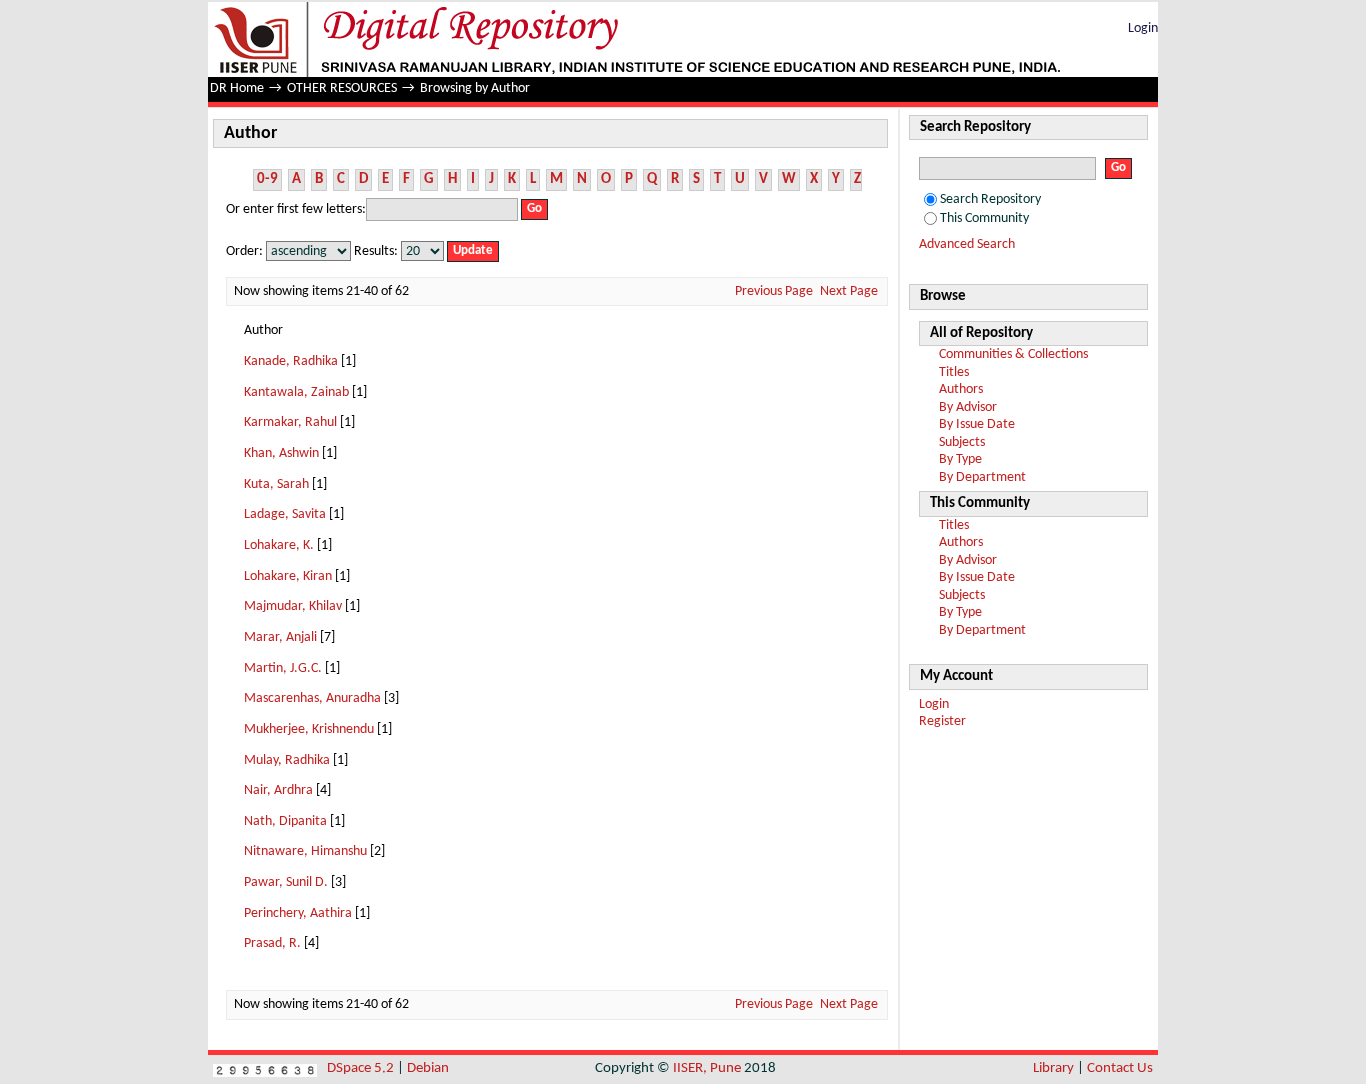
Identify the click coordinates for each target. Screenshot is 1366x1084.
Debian (428, 1068)
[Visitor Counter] (265, 1068)
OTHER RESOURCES (342, 88)
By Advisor (968, 407)
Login (1143, 28)
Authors (961, 389)
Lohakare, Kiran (288, 576)
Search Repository (990, 199)
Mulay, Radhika (287, 760)
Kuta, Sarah (276, 484)
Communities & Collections (1013, 354)
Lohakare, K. (279, 545)
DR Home (237, 88)
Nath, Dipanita (285, 821)
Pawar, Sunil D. (286, 882)
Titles (954, 372)
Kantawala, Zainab (296, 392)
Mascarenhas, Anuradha (312, 698)
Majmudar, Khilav (293, 606)
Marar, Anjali (280, 637)
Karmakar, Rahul (290, 422)
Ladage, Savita (285, 514)
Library (1053, 1068)
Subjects (962, 442)
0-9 (267, 179)
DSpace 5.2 (362, 1068)
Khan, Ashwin (281, 453)
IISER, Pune (707, 1068)
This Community (984, 218)
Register (942, 721)
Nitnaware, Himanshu (305, 851)
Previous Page (774, 291)
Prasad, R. (272, 943)
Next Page (849, 291)
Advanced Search (967, 244)
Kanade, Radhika (291, 361)
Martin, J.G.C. (283, 668)
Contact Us (1120, 1068)
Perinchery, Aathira (298, 913)
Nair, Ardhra (278, 790)
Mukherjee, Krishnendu (309, 729)
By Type (960, 459)
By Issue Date (977, 424)
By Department (982, 477)
